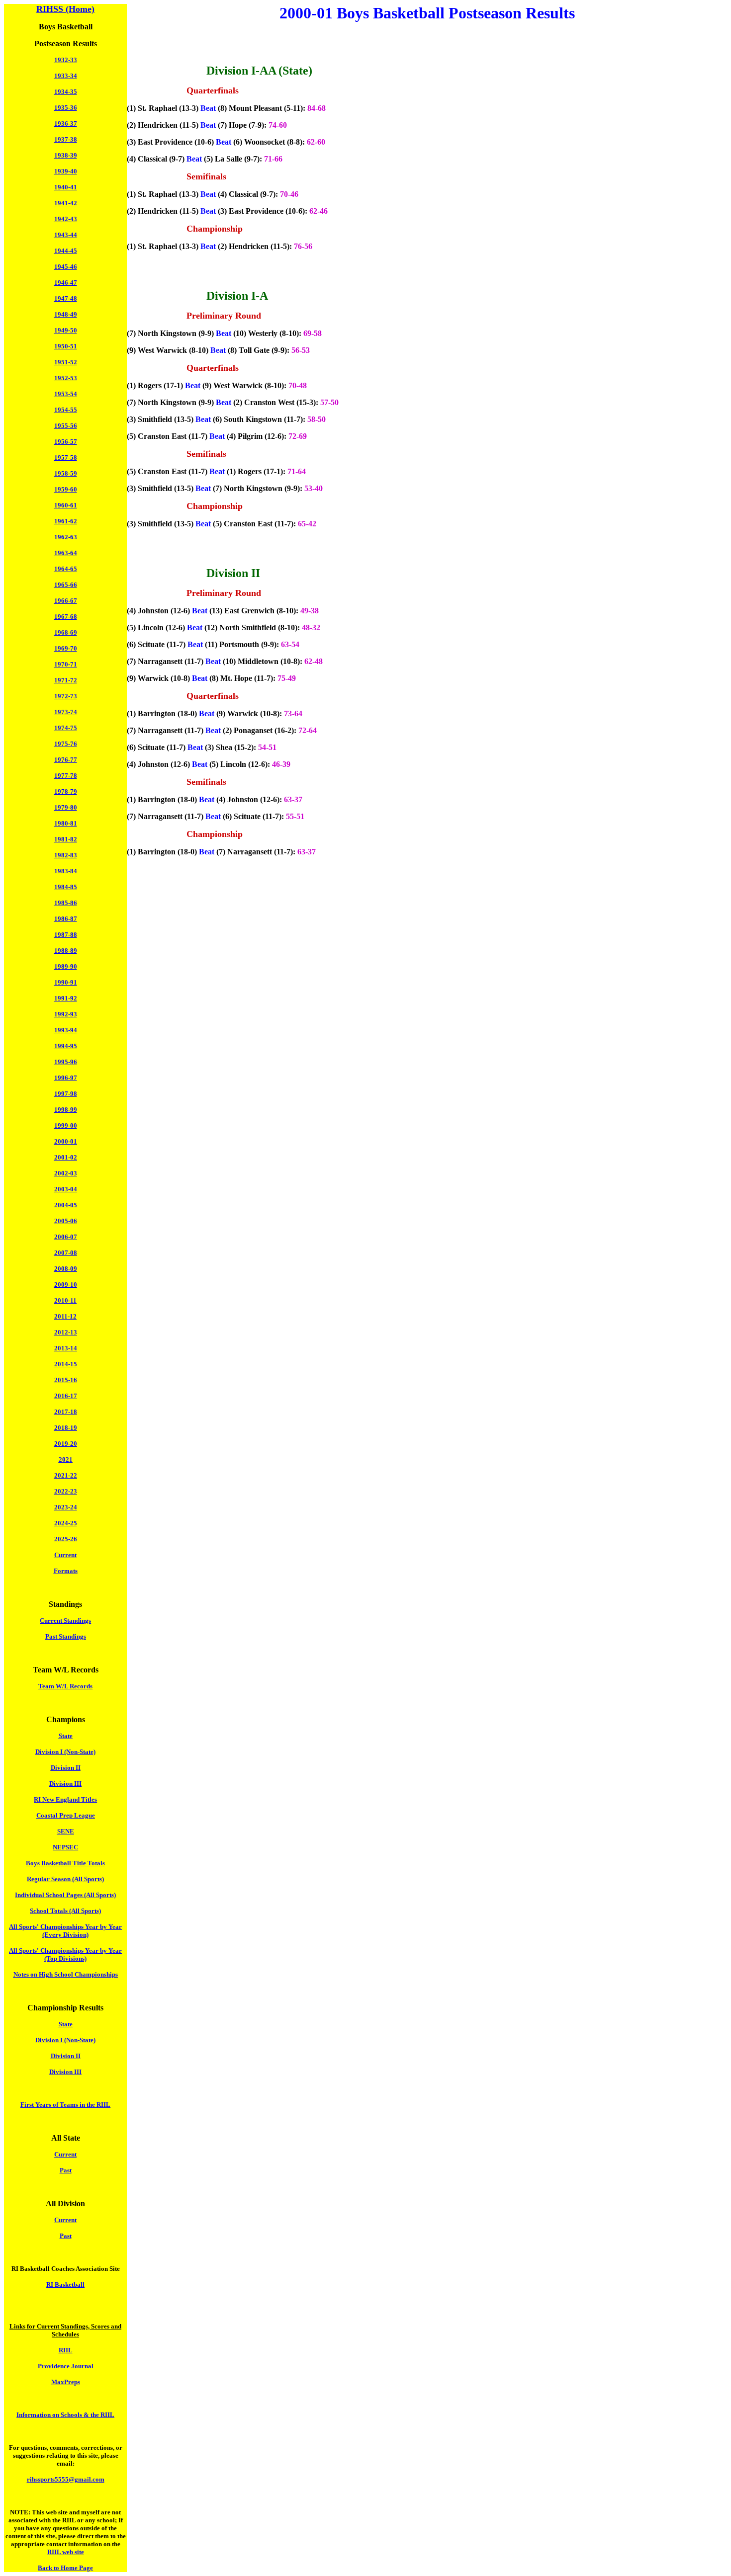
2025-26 (66, 1539)
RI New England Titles (65, 1799)
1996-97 (66, 1078)
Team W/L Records (65, 1686)
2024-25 (66, 1523)
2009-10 (66, 1285)
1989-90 (66, 966)
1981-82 (66, 839)
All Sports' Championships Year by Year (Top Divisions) (65, 1954)
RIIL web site (66, 2552)
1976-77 (66, 760)
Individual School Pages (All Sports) (65, 1895)
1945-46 (66, 267)
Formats (66, 1571)
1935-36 (66, 108)
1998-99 (66, 1110)
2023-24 (66, 1507)
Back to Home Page (65, 2568)
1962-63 (66, 537)
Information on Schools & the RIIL (65, 2415)
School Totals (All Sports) (65, 1911)
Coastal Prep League (66, 1815)
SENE (66, 1831)
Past (66, 2170)
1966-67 (66, 601)
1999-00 (66, 1125)
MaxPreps (66, 2382)
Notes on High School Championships (66, 1974)
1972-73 (66, 696)
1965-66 (66, 585)
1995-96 (66, 1062)
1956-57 (66, 442)
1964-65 (66, 569)
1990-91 (66, 982)
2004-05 (66, 1205)
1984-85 (66, 887)
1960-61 (66, 505)
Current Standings (65, 1620)
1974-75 (66, 728)
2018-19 (66, 1428)
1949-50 (66, 330)
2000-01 (66, 1141)
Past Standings (66, 1636)
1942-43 (66, 219)
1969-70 (66, 648)
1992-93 (66, 1014)
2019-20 (66, 1444)
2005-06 (66, 1221)
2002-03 (66, 1173)
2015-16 (66, 1380)
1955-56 (66, 426)
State (66, 1736)
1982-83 (66, 855)
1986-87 (66, 919)
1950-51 (66, 346)
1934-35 (66, 92)
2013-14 (66, 1348)
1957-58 (66, 457)
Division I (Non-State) (65, 1752)
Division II (66, 1768)
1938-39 (66, 155)
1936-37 (66, 124)
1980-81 (66, 823)
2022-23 (66, 1491)
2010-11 (65, 1300)
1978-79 (66, 791)
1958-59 (66, 473)
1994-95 (66, 1046)
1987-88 (66, 935)
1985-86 (66, 903)
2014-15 (66, 1364)
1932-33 (66, 60)
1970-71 (66, 664)
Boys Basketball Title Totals (65, 1863)
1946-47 (66, 283)
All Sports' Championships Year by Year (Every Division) (65, 1931)
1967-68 (66, 617)
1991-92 (66, 998)
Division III (65, 1784)
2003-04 (66, 1189)
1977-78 (66, 776)
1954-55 (66, 410)
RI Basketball (65, 2285)
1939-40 (66, 171)
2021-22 (66, 1475)
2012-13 (66, 1332)
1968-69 (66, 632)
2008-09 (66, 1269)
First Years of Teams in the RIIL (65, 2105)
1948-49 (66, 314)
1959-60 (66, 489)
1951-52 (66, 362)
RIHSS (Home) (65, 9)
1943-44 (66, 235)
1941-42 (66, 203)
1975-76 (66, 744)
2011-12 (65, 1316)
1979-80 (66, 807)
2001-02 (66, 1157)
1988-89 (66, 951)
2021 (66, 1459)
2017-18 (66, 1412)
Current (65, 1555)
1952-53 (66, 378)
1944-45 (66, 251)
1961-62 (66, 521)
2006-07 (66, 1237)
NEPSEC (65, 1847)
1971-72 (66, 680)
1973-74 (66, 712)
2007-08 (66, 1253)
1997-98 (66, 1094)
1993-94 (66, 1030)
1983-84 (66, 871)
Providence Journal (66, 2366)
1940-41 (66, 187)
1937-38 (66, 139)
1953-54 (66, 394)
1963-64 (66, 553)
